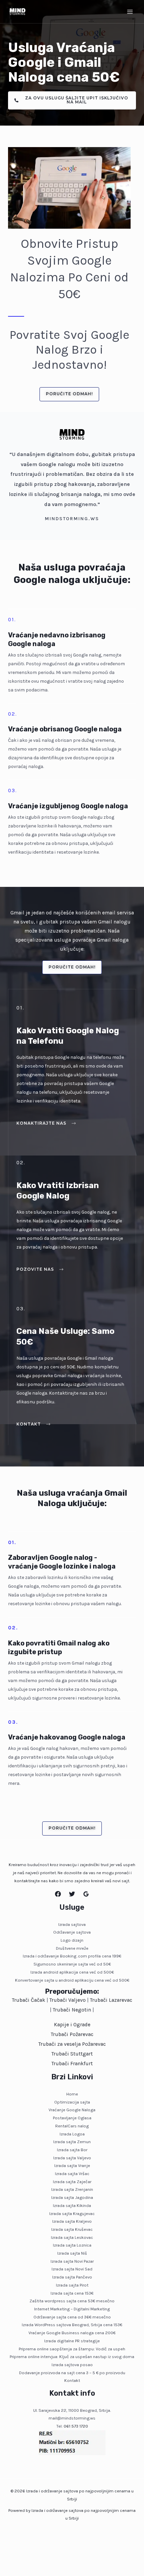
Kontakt (72, 2380)
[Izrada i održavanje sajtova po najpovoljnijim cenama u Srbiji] (17, 12)
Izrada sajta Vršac (72, 2174)
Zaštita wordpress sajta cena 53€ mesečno (72, 2301)
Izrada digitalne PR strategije (72, 2341)
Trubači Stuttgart (72, 2054)
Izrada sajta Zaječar (72, 2182)
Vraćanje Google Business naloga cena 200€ (72, 2333)
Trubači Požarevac (72, 2034)
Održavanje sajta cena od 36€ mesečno (72, 2317)
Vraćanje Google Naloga (72, 2110)
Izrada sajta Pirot (72, 2285)
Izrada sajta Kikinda (72, 2205)
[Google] (86, 1894)
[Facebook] (58, 1894)
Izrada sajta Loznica (72, 2245)
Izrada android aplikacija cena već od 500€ (72, 1972)
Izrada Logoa (72, 2134)
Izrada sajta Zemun (72, 2142)
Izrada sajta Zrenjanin (72, 2189)
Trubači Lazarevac (111, 2000)
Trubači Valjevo (68, 2000)
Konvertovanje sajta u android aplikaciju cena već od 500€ (72, 1980)
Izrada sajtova (72, 1924)
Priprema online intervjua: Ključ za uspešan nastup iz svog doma (72, 2357)
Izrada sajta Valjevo (72, 2158)
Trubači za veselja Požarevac (72, 2044)
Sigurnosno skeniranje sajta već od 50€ (72, 1964)
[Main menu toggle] (130, 12)
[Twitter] (72, 1894)
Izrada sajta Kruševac (72, 2229)
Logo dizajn (72, 1940)
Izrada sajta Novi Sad (72, 2269)
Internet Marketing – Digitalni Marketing (72, 2309)
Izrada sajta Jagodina (72, 2197)
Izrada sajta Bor (72, 2150)
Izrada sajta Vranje (72, 2165)
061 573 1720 (76, 2426)
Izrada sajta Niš (72, 2253)
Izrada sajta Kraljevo (72, 2221)
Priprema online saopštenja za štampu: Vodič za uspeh (72, 2349)
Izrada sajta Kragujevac (72, 2213)
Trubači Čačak (29, 2000)
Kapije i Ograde (72, 2025)
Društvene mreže (72, 1948)
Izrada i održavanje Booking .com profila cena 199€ (72, 1956)
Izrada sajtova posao (72, 2365)
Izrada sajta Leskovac (72, 2237)
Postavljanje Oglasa (72, 2118)
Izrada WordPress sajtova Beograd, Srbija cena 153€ (72, 2325)
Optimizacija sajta (72, 2102)
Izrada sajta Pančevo (72, 2277)
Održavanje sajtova (72, 1932)
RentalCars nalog (72, 2126)
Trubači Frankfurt (72, 2064)
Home (72, 2094)
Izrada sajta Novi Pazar (72, 2261)
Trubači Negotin (72, 2010)
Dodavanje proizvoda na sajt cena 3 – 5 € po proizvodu (72, 2373)
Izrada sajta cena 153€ (72, 2293)
